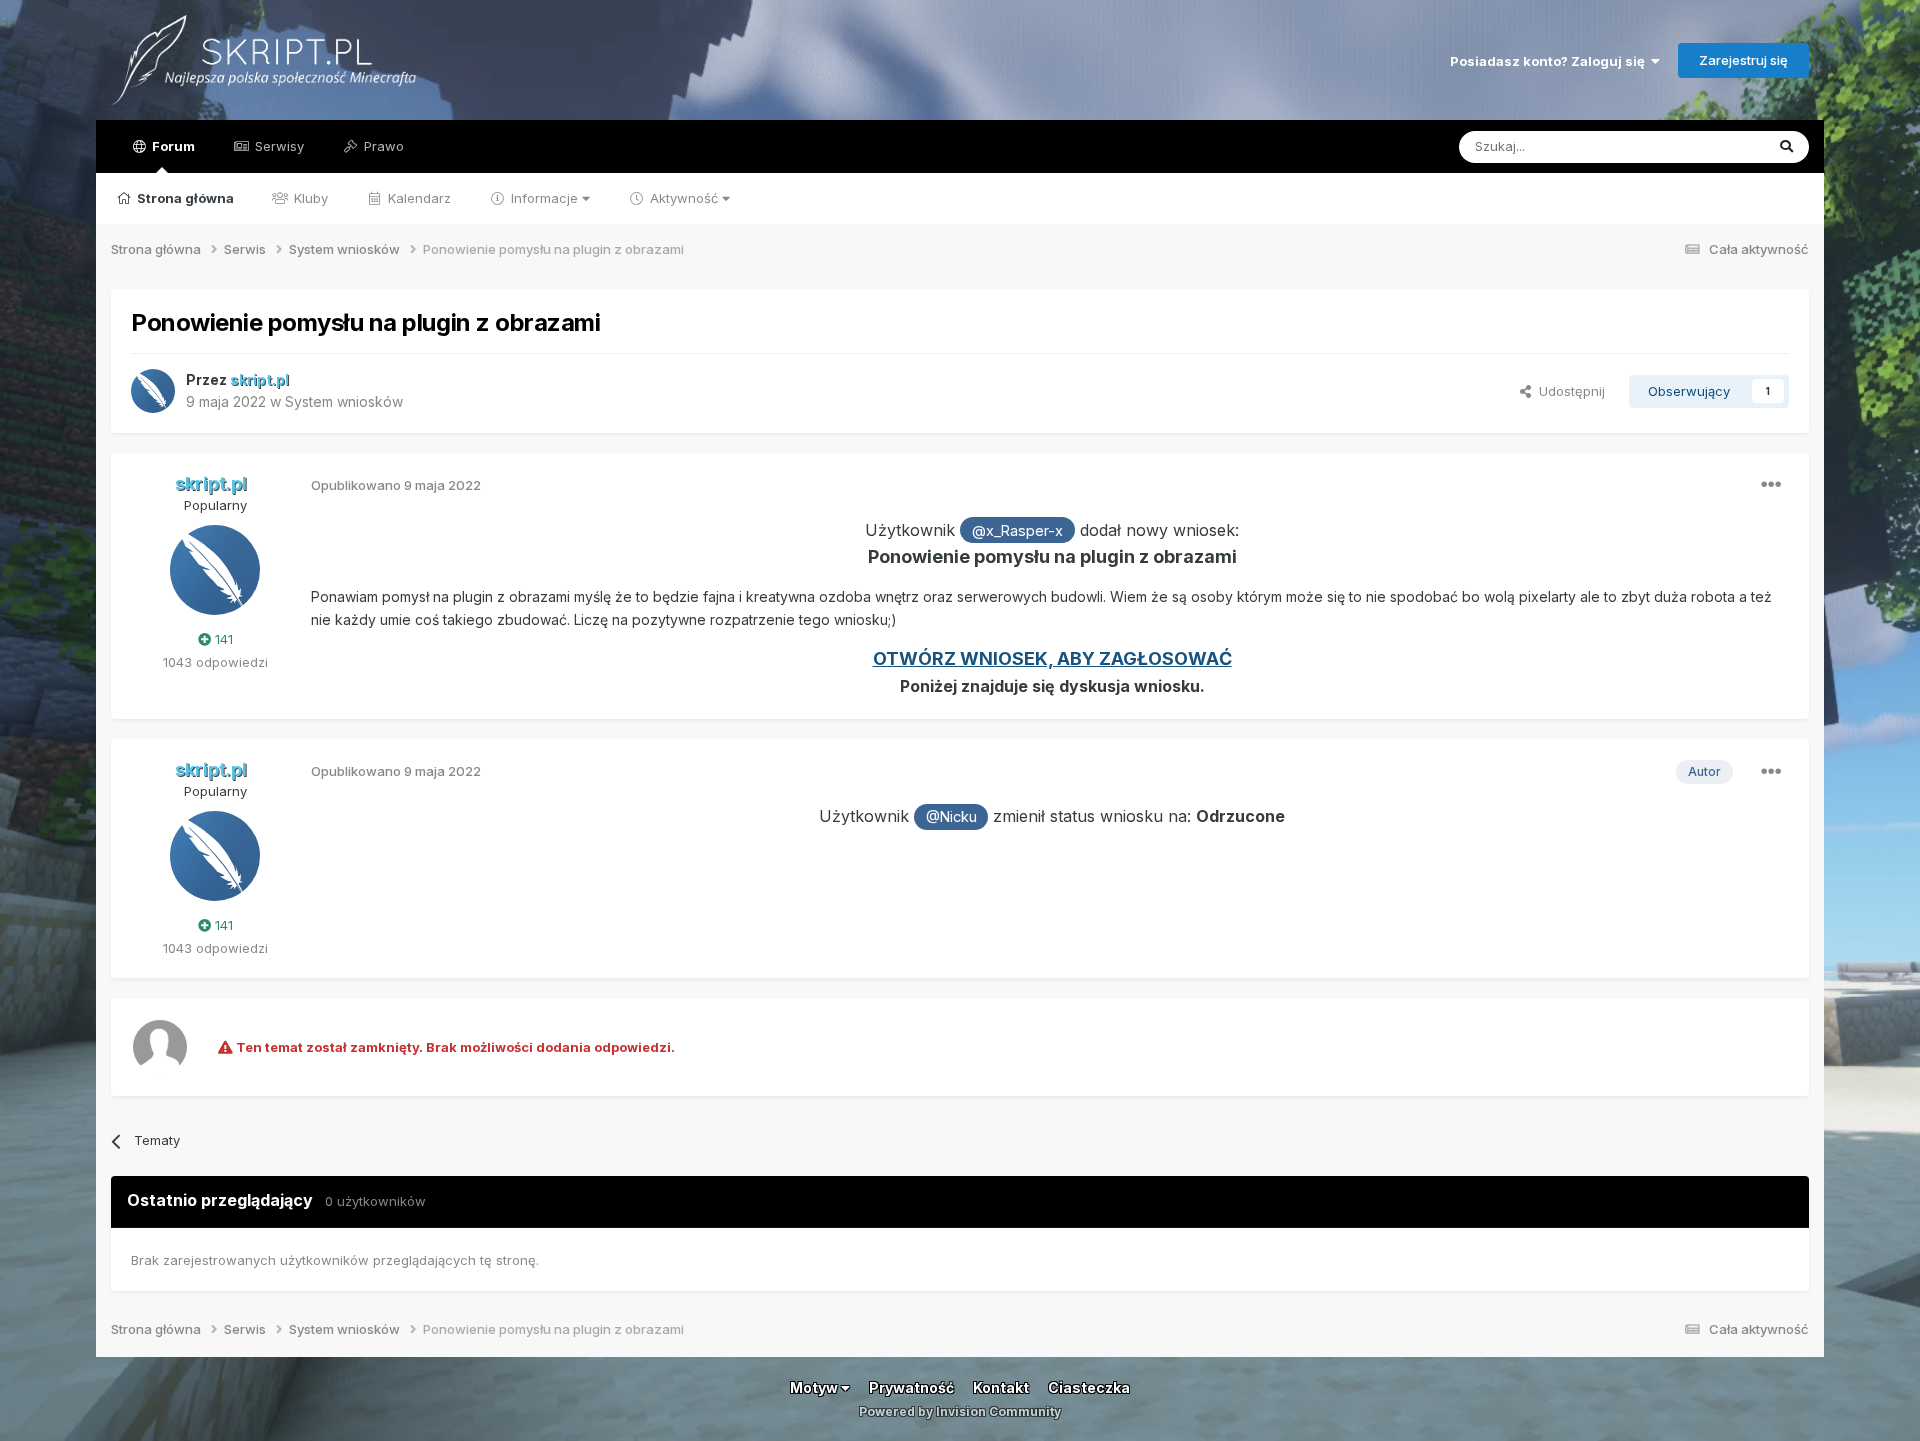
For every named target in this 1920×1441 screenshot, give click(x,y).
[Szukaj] (1786, 147)
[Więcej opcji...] (1771, 485)
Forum (172, 146)
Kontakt (1001, 1387)
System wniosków (344, 401)
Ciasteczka (1089, 1387)
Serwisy (277, 146)
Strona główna (184, 198)
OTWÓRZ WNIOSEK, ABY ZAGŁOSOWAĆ (1052, 658)
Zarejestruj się (1743, 60)
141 (222, 639)
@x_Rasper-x (1017, 530)
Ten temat (1707, 146)
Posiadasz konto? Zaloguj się (1550, 61)
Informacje (544, 198)
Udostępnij (1568, 391)
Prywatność (911, 1387)
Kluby (309, 198)
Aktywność (684, 198)
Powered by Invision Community (960, 1411)
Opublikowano (396, 485)
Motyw (815, 1387)
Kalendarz (417, 198)
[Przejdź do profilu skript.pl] (153, 391)
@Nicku (951, 816)
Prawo (382, 146)
